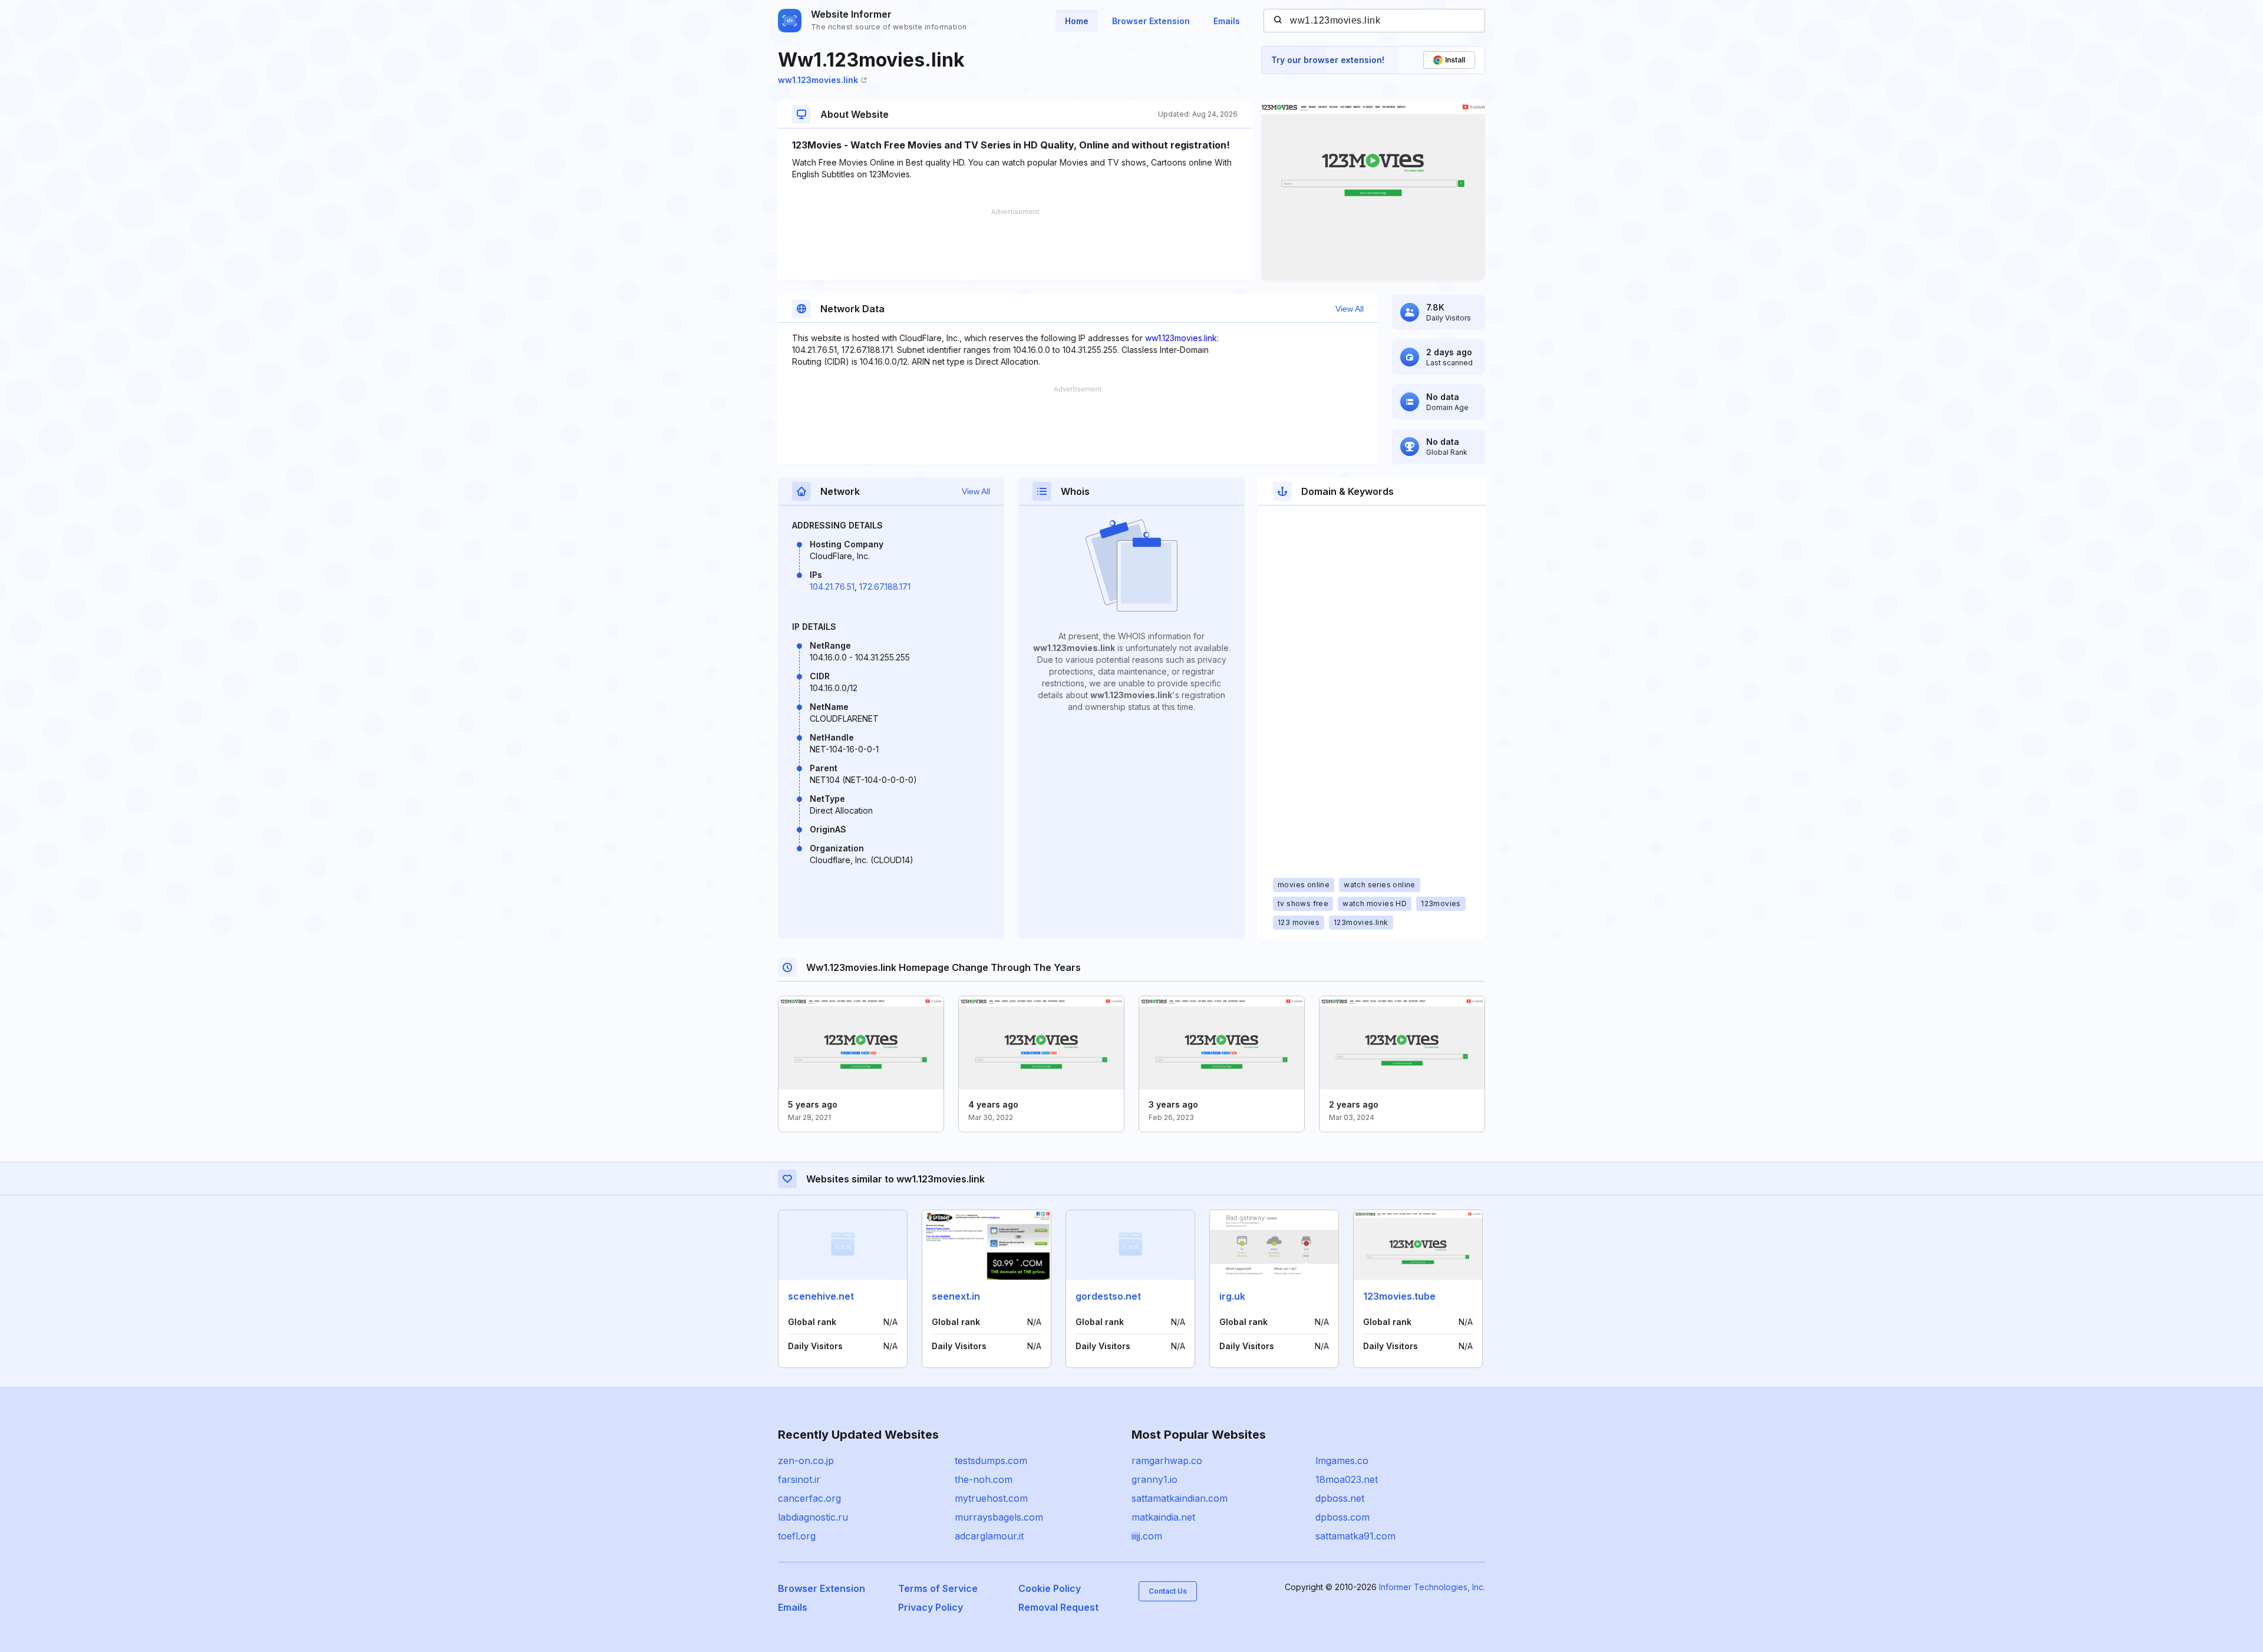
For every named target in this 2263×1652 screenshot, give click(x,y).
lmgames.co (1342, 1461)
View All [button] (1350, 309)
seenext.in (956, 1296)
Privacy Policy (931, 1607)
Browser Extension (1151, 21)
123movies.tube (1399, 1296)
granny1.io (1154, 1479)
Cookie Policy (1050, 1588)
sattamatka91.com (1355, 1536)
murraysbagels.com (999, 1517)
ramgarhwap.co (1167, 1461)
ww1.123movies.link (818, 80)
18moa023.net (1347, 1479)
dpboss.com (1342, 1517)
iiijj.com (1147, 1536)
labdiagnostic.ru (813, 1517)
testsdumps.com (991, 1461)
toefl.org (797, 1536)
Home (1077, 21)
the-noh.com (984, 1479)
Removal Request (1058, 1607)
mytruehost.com (991, 1498)
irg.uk (1232, 1296)
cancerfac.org (809, 1498)
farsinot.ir (799, 1479)
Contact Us (1168, 1591)
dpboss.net (1340, 1498)
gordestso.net (1108, 1296)
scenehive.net (821, 1296)
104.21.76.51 (832, 587)
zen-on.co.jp (806, 1461)
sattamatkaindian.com (1180, 1498)
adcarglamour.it (989, 1536)
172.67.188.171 (885, 587)
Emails (1227, 21)
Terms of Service (938, 1588)
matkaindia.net (1163, 1517)
